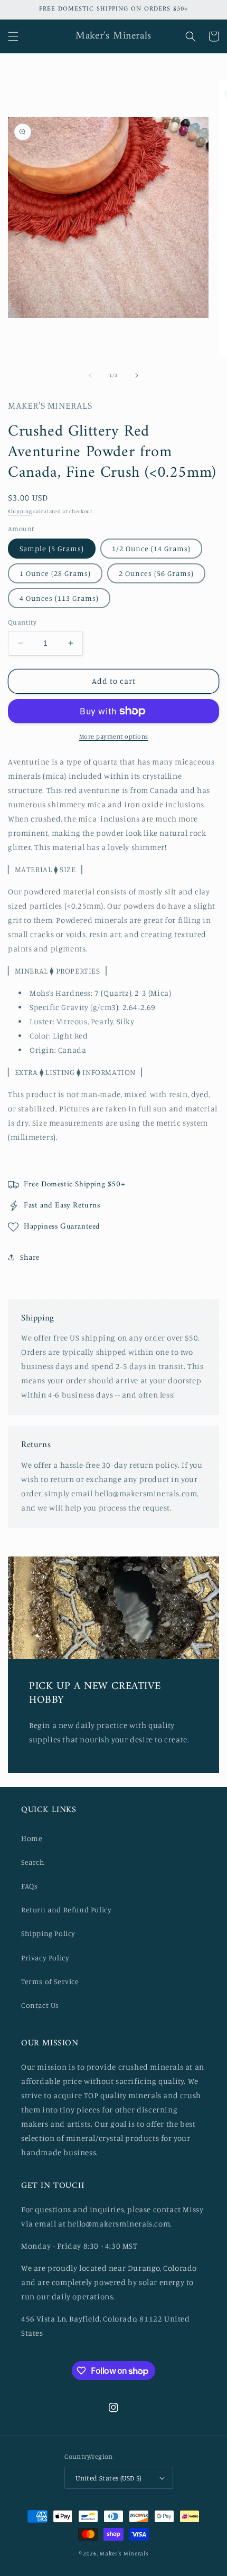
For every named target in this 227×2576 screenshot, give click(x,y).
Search (33, 1862)
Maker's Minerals (124, 2553)
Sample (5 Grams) (52, 548)
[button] (13, 36)
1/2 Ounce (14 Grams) (151, 548)
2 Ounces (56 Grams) (156, 573)
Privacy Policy (45, 1957)
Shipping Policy (48, 1933)
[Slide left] (90, 375)
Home (32, 1838)
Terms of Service (50, 1981)
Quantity (22, 622)
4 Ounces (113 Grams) (59, 598)
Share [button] (30, 1257)
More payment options (114, 736)
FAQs (29, 1886)
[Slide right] (137, 375)
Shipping (20, 511)
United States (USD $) (108, 2478)
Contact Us (40, 2005)
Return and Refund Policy (66, 1909)
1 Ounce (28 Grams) (55, 573)
